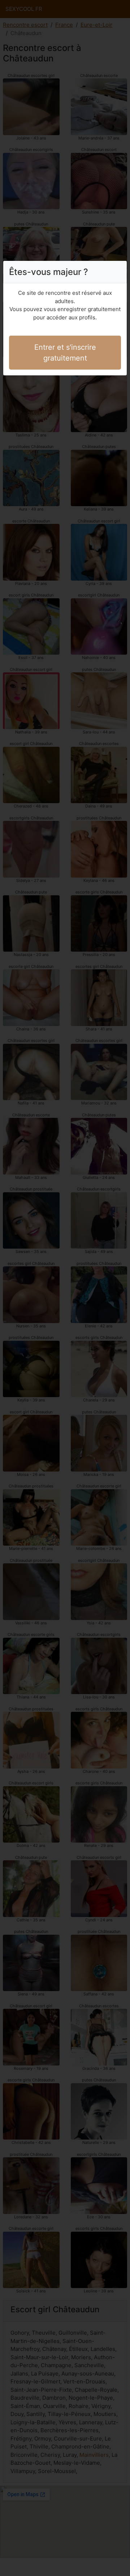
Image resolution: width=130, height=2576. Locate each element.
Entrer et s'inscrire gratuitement (65, 353)
